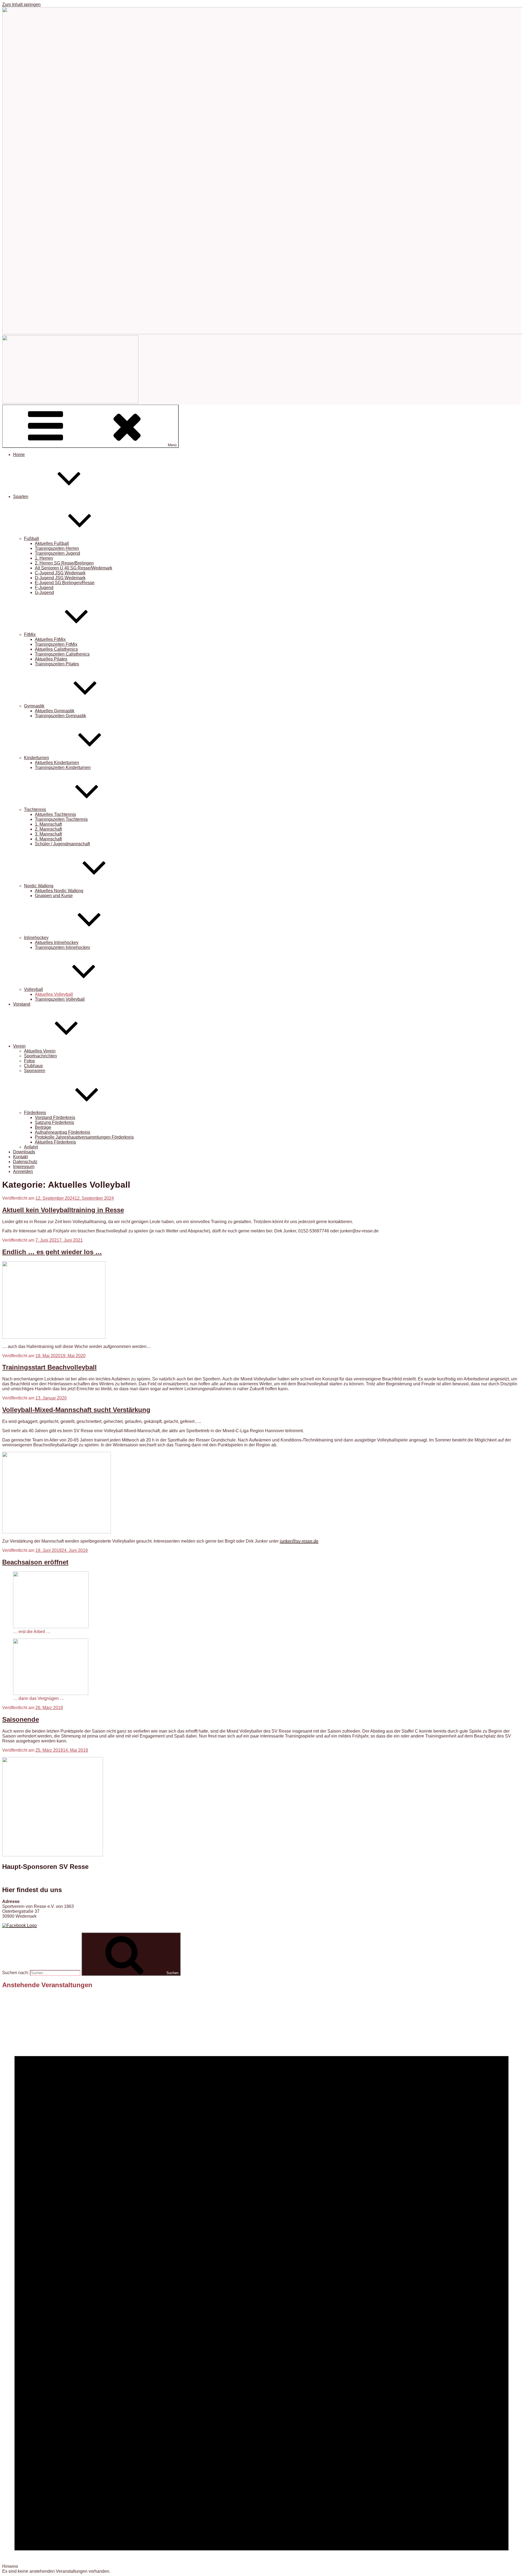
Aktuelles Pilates (51, 659)
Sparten (21, 497)
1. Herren (44, 558)
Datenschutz (25, 1162)
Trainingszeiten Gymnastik (60, 716)
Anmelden (23, 1171)
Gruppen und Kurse (54, 896)
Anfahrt (31, 1147)
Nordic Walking (39, 886)
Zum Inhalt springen (21, 4)
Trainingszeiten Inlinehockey (63, 947)
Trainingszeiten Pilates (57, 664)
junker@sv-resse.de (299, 1541)
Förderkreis (35, 1113)
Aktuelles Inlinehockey (57, 942)
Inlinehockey (36, 938)
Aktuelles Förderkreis (55, 1142)
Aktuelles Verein (40, 1051)
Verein (19, 1046)
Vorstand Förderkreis (55, 1117)
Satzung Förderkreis (54, 1122)
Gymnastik (34, 706)
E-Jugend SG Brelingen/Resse (65, 583)
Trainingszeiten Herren (57, 548)
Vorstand (22, 1004)
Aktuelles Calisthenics (56, 649)
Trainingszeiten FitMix (56, 644)
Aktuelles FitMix (50, 639)
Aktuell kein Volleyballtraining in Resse (63, 1210)
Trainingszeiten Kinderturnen (63, 767)
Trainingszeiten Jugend (57, 553)
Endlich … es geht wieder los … (52, 1252)
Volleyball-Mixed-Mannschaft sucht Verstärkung (76, 1410)
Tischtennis (35, 809)
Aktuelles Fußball (52, 543)
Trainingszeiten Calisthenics (62, 654)
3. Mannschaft (48, 834)
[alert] (261, 2284)
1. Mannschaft (48, 824)
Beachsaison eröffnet (35, 1562)
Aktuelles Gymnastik (55, 711)
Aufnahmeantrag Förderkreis (63, 1132)
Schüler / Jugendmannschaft (62, 844)
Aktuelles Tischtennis (55, 814)
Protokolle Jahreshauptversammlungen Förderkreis (84, 1137)
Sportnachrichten (40, 1056)
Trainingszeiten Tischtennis (61, 819)
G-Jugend (44, 592)
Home (19, 455)
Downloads (24, 1152)
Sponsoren (35, 1071)
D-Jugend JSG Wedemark (60, 578)
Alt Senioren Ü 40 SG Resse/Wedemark (74, 568)
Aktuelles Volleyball (54, 994)
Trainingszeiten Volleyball (60, 999)
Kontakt (20, 1157)
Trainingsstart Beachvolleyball (49, 1367)
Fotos (29, 1061)
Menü (172, 445)
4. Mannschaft (48, 839)
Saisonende (21, 1719)
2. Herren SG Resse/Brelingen (64, 563)
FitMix (30, 634)
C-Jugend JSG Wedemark (60, 573)
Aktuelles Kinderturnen (57, 763)
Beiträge (43, 1127)
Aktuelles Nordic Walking (59, 891)
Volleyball (34, 989)
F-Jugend (44, 588)
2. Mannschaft (48, 829)
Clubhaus (33, 1066)
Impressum (24, 1167)
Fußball (31, 539)
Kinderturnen (37, 758)
